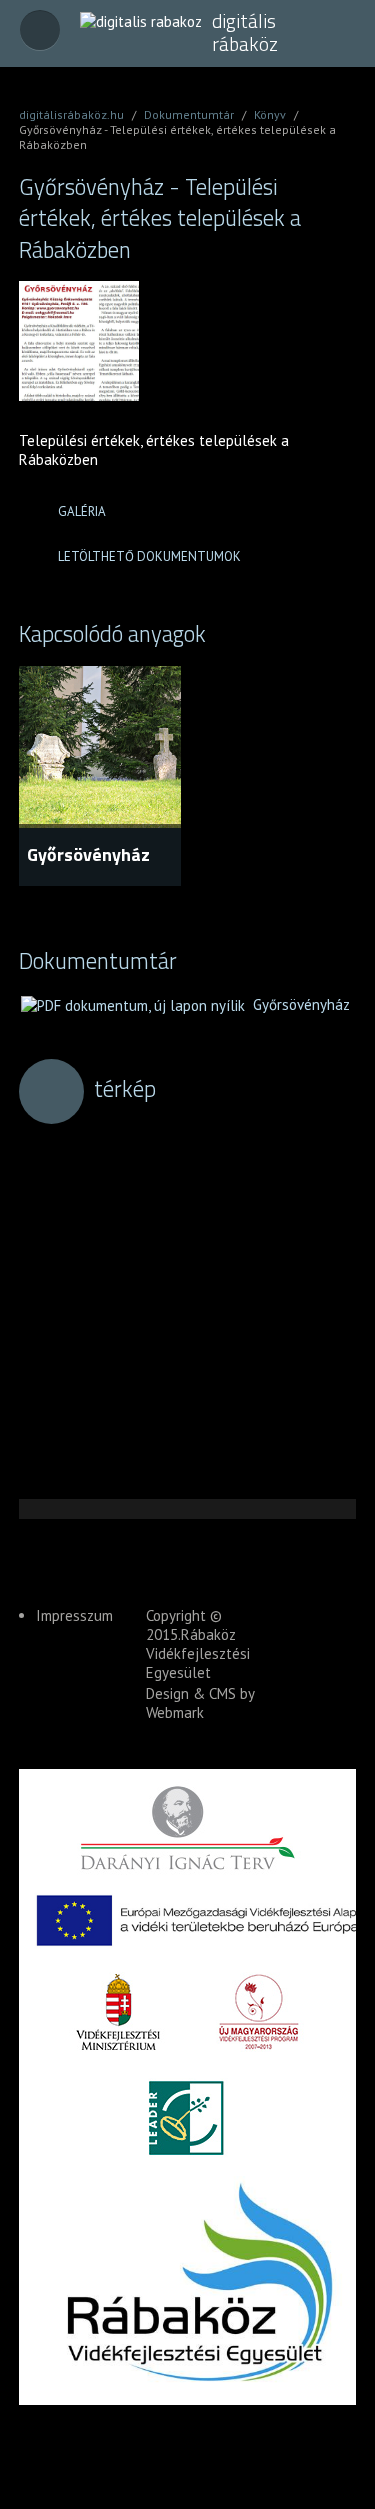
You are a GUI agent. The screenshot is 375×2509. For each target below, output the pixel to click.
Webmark (175, 1712)
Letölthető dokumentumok (149, 556)
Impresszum (74, 1615)
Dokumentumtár (189, 114)
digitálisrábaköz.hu (71, 114)
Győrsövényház (88, 854)
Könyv (270, 114)
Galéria (82, 511)
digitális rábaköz (245, 32)
